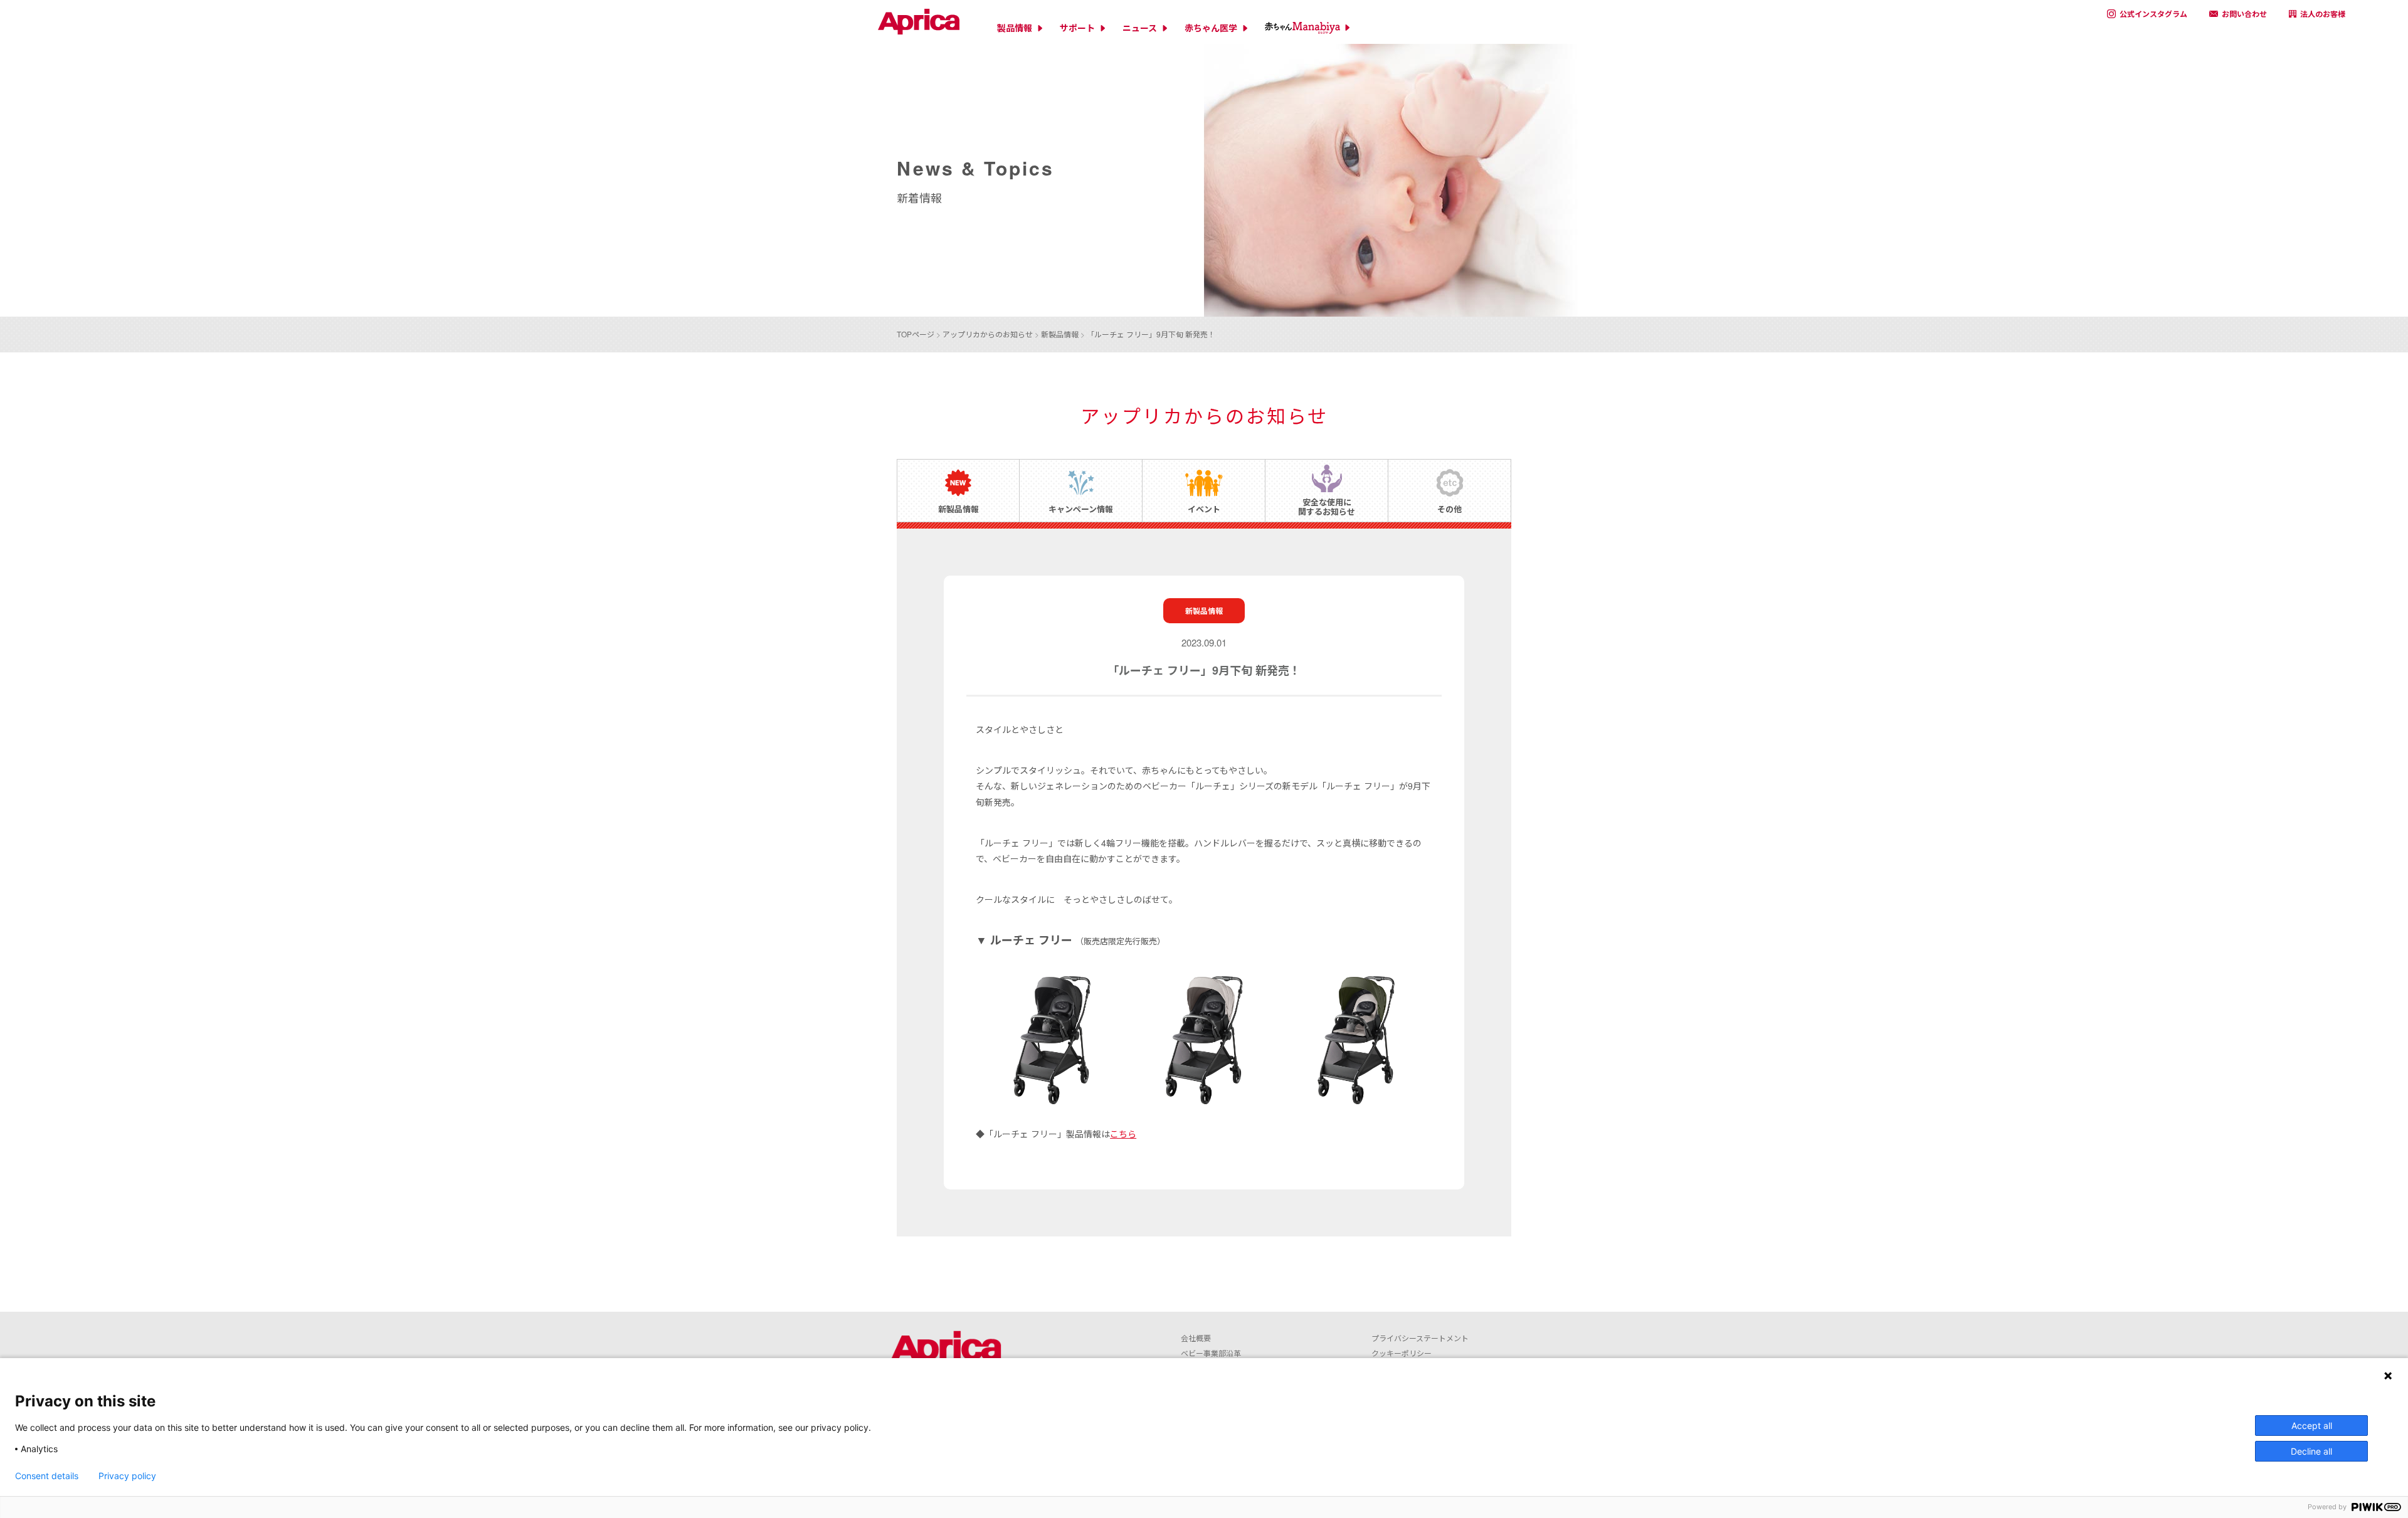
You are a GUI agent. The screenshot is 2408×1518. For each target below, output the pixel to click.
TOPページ (916, 334)
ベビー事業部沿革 (1211, 1353)
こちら (1123, 1134)
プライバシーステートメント (1420, 1338)
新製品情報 (1060, 334)
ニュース (1140, 28)
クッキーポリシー (1402, 1353)
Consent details (47, 1476)
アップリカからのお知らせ (988, 334)
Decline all (2311, 1451)
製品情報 (1015, 28)
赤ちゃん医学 (1211, 28)
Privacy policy (127, 1476)
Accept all (2312, 1426)
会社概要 (1196, 1338)
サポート (1077, 28)
